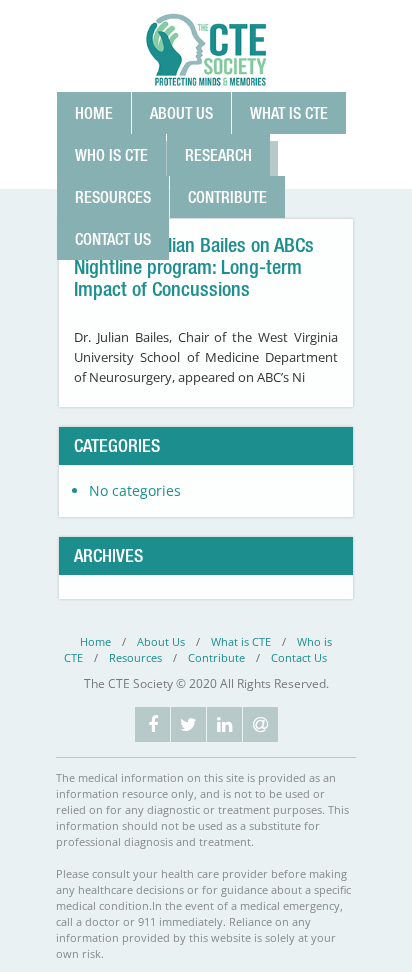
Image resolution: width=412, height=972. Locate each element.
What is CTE (289, 113)
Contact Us (113, 239)
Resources (113, 197)
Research (218, 155)
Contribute (227, 197)
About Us (181, 113)
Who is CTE (111, 155)
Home (94, 113)
